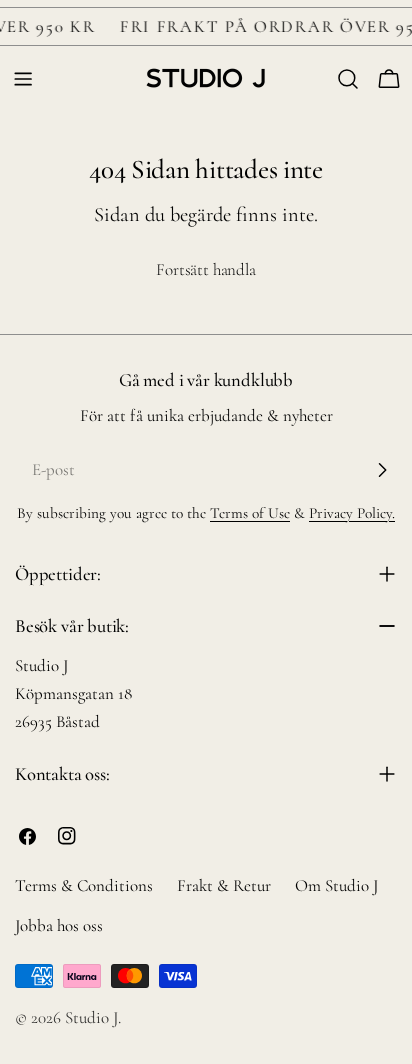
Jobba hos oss (59, 925)
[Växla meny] (23, 79)
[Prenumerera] (382, 470)
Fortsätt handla (205, 269)
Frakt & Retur (224, 885)
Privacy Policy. (352, 513)
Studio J (91, 1017)
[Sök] (348, 79)
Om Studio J (336, 885)
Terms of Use (250, 513)
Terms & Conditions (84, 885)
